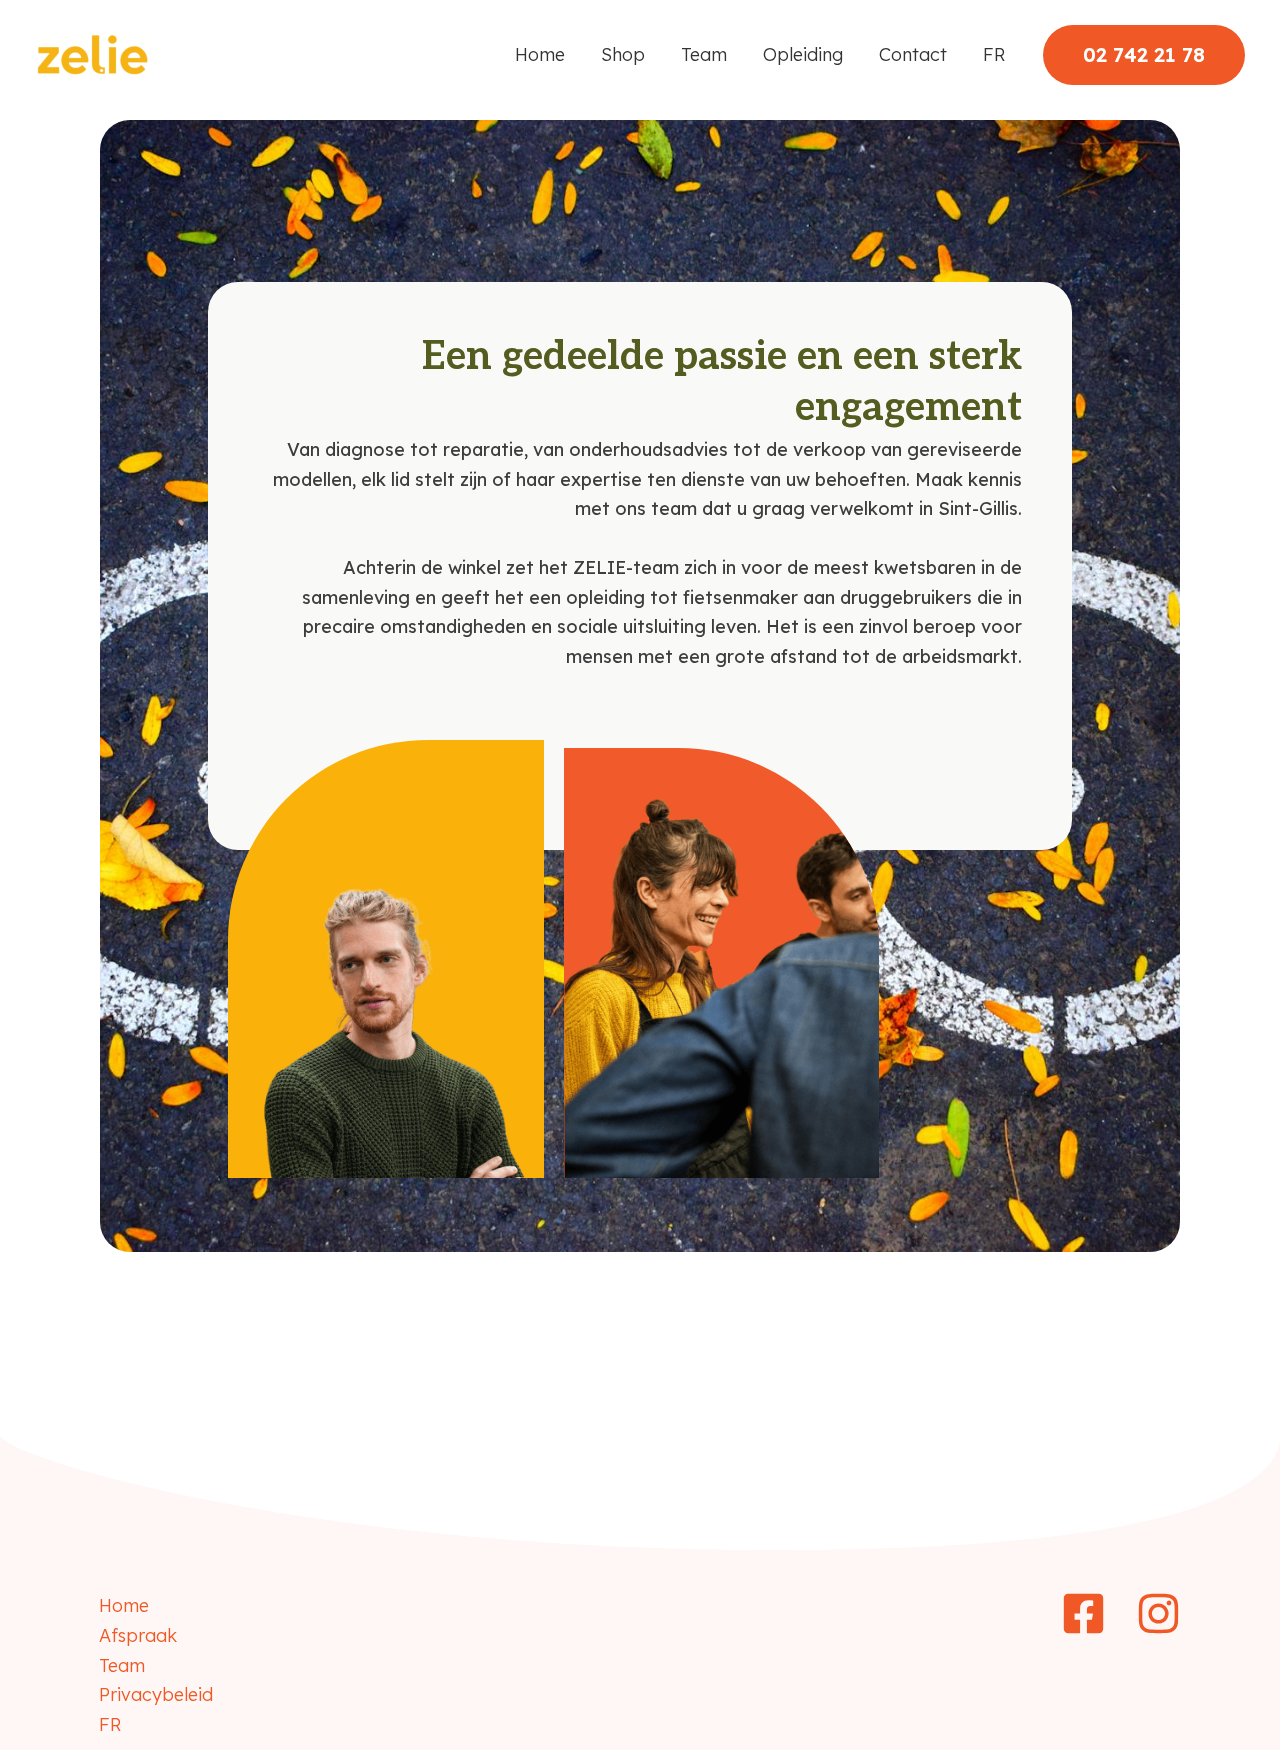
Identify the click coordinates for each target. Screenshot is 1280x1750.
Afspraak (138, 1635)
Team (704, 54)
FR (994, 54)
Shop (623, 54)
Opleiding (803, 54)
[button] (1144, 55)
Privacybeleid (156, 1694)
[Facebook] (1083, 1613)
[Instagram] (1158, 1613)
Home (540, 54)
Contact (913, 54)
